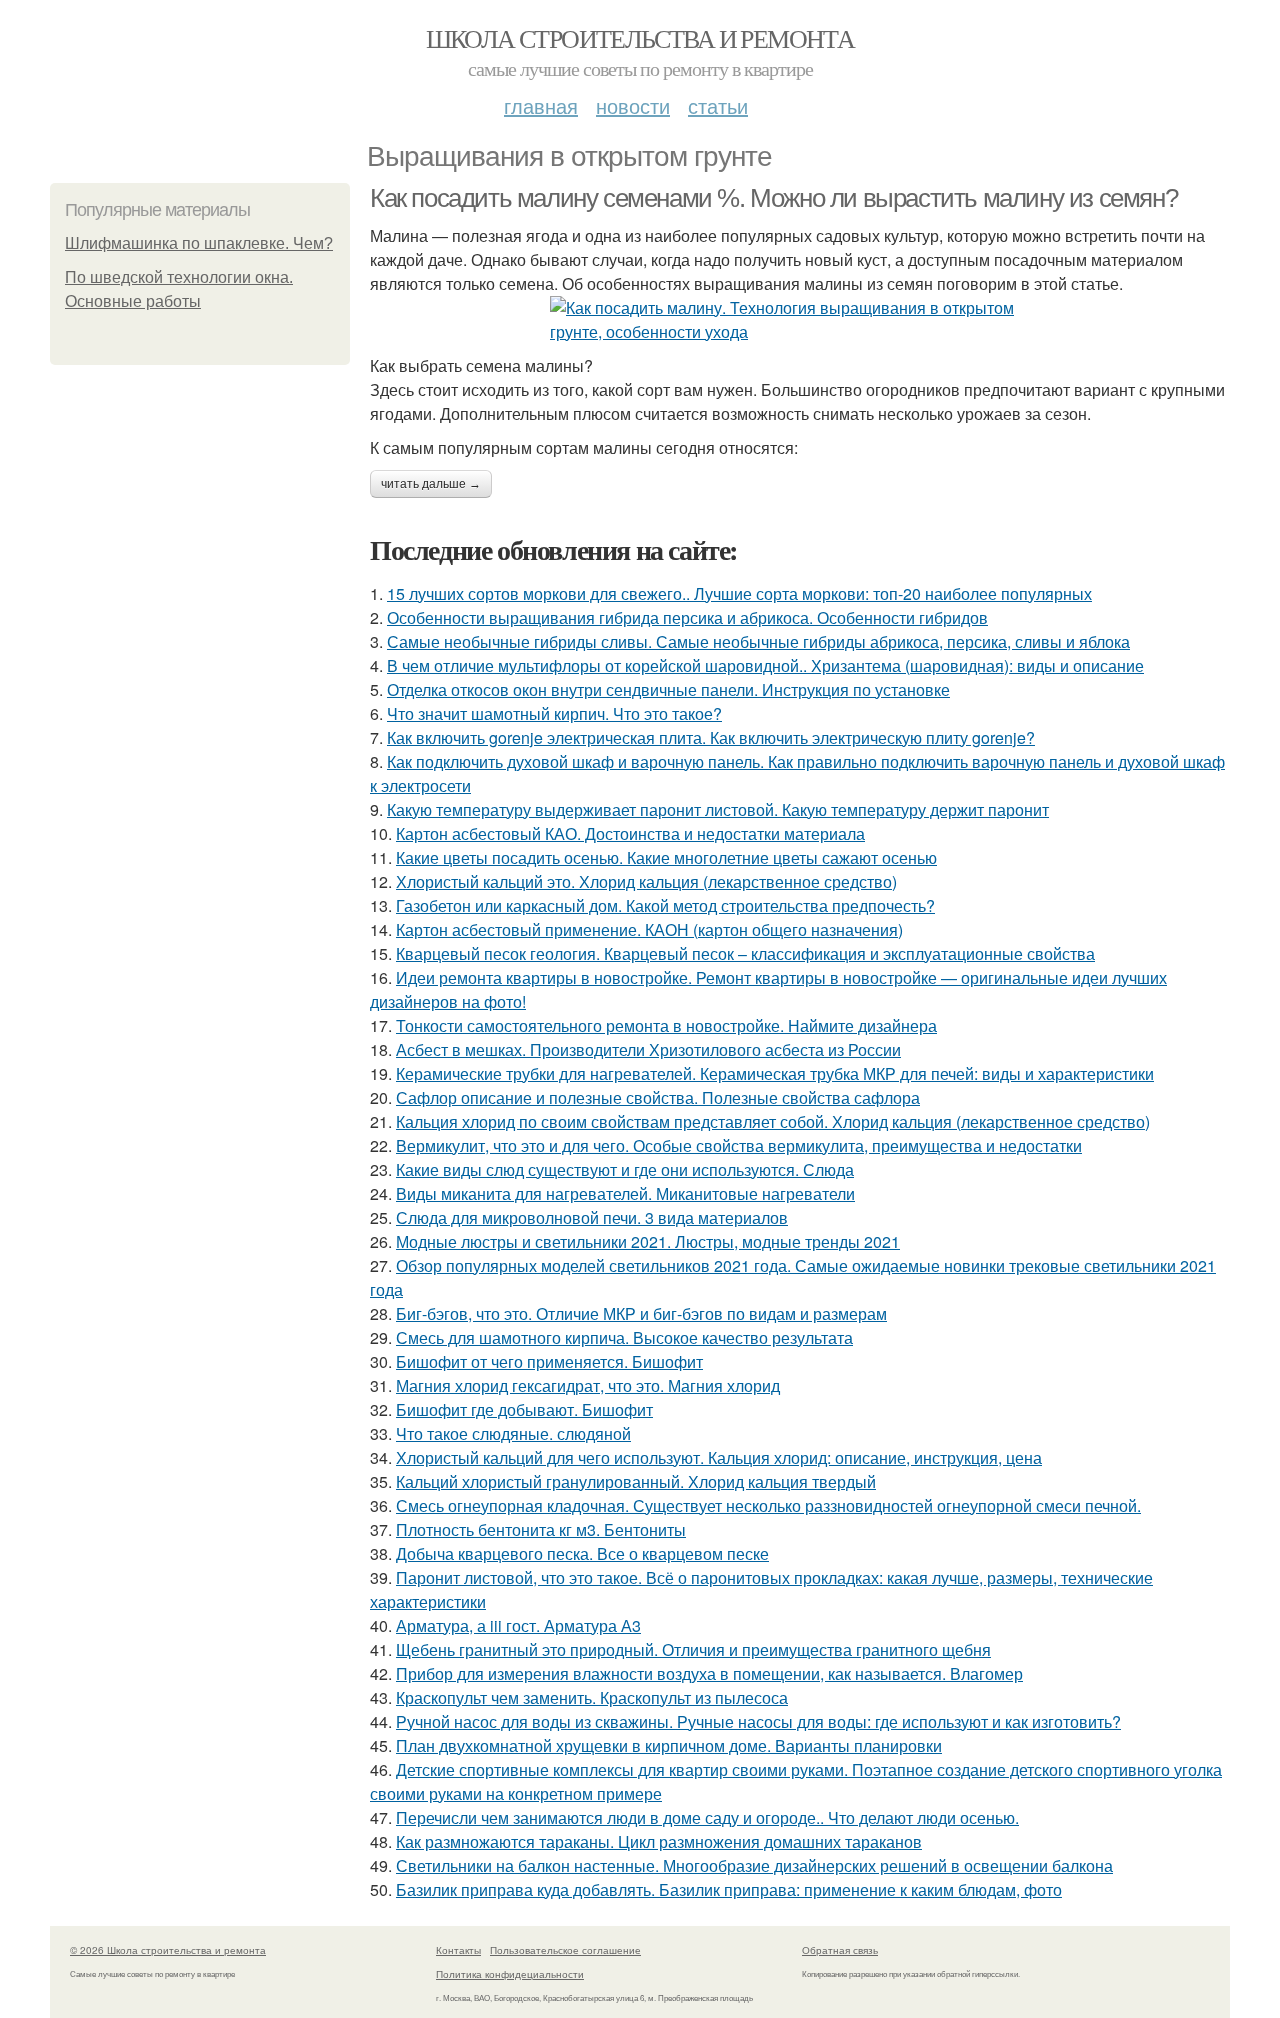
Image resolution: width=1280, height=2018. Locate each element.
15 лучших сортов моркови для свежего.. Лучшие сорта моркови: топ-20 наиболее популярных (739, 593)
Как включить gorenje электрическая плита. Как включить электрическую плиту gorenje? (711, 737)
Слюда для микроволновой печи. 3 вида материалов (592, 1217)
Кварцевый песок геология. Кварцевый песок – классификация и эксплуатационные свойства (745, 953)
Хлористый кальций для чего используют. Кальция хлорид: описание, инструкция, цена (719, 1457)
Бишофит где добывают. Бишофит (524, 1409)
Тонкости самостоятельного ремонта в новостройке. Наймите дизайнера (666, 1025)
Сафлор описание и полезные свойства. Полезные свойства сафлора (658, 1097)
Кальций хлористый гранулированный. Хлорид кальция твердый (636, 1481)
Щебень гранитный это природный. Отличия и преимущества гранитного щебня (693, 1649)
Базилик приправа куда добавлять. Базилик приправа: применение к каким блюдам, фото (729, 1889)
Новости (633, 105)
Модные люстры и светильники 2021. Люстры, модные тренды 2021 (648, 1241)
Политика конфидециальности (510, 1974)
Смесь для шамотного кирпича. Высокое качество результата (624, 1337)
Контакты (458, 1950)
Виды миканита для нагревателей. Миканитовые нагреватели (625, 1193)
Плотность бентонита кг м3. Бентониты (541, 1529)
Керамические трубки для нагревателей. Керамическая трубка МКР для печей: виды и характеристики (775, 1073)
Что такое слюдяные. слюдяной (513, 1433)
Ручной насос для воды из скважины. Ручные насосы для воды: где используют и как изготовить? (758, 1721)
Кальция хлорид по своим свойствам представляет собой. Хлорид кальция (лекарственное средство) (773, 1121)
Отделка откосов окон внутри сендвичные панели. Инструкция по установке (668, 689)
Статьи (718, 105)
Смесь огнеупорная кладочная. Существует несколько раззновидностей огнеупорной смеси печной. (768, 1505)
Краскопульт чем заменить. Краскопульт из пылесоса (592, 1697)
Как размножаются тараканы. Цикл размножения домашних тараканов (659, 1841)
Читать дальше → (431, 484)
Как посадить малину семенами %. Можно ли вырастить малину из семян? (773, 198)
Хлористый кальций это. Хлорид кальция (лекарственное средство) (646, 881)
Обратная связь (840, 1950)
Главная (541, 105)
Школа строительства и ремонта (640, 38)
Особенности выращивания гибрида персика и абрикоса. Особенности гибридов (687, 617)
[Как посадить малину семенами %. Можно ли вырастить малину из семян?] (800, 320)
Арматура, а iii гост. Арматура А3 (518, 1625)
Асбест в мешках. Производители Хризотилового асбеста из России (648, 1049)
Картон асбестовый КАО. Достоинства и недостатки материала (630, 833)
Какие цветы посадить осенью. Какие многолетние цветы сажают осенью (666, 857)
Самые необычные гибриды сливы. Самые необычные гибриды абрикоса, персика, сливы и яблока (758, 641)
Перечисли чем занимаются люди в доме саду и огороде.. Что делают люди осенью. (707, 1817)
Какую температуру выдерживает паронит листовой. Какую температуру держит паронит (718, 809)
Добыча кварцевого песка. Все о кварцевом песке (582, 1553)
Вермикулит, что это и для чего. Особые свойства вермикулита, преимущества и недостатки (739, 1145)
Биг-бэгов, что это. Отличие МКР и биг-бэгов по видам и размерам (641, 1313)
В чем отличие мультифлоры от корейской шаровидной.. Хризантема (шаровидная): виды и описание (765, 665)
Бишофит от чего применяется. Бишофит (549, 1361)
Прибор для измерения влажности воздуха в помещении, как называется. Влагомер (709, 1673)
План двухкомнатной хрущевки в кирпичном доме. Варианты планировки (669, 1745)
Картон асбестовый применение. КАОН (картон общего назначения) (649, 929)
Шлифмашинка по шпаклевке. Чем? (199, 243)
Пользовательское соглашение (565, 1950)
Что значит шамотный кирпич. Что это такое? (554, 713)
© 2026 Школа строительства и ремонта (168, 1950)
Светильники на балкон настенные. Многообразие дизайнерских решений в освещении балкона (754, 1865)
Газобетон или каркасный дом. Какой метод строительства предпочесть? (665, 905)
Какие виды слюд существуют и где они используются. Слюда (625, 1169)
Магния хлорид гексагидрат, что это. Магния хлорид (588, 1385)
